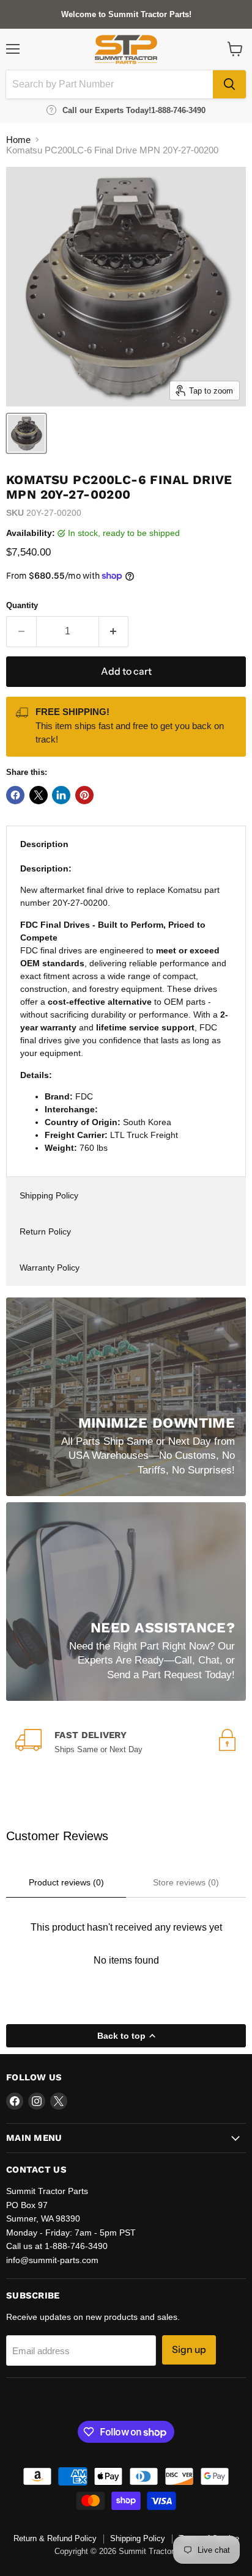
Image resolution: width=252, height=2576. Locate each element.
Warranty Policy (50, 1268)
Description (44, 844)
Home (18, 140)
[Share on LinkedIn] (61, 795)
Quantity (22, 605)
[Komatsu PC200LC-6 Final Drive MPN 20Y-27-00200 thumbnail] (26, 433)
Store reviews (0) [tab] (186, 1882)
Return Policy (45, 1231)
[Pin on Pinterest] (84, 795)
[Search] (229, 84)
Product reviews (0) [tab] (66, 1882)
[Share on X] (39, 795)
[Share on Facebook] (15, 795)
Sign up (189, 2350)
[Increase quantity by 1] (114, 631)
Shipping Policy (49, 1195)
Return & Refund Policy (55, 2538)
